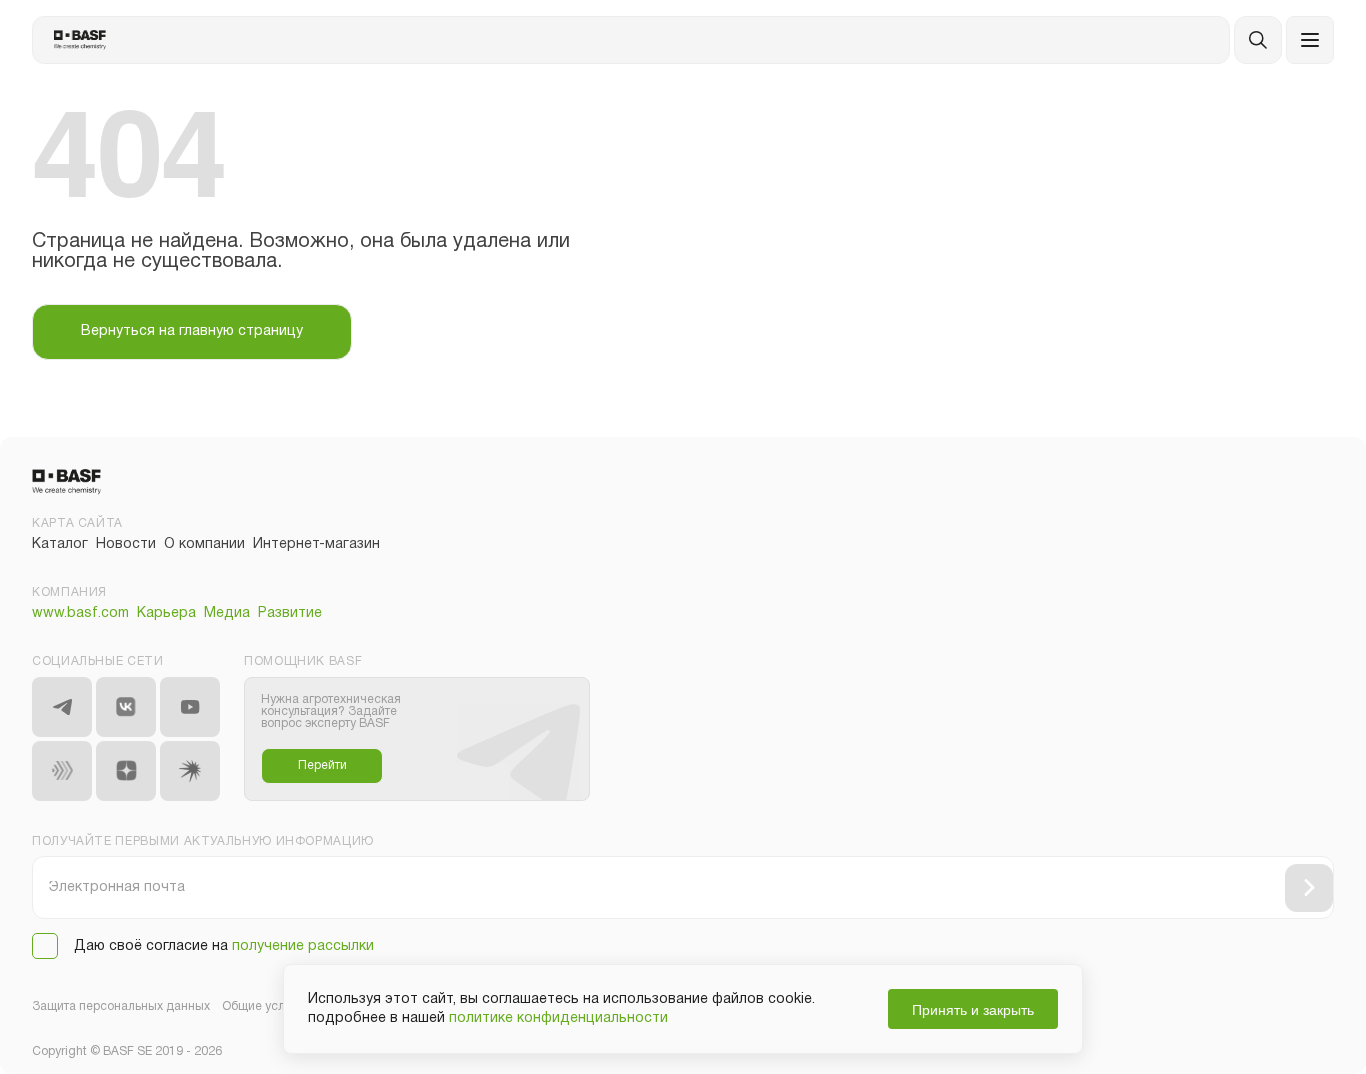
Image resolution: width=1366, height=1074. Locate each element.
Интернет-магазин (316, 544)
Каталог (60, 544)
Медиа (227, 613)
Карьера (166, 613)
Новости (126, 544)
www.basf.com (80, 613)
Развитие (290, 613)
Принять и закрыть (973, 1009)
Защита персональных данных (121, 1006)
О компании (204, 544)
